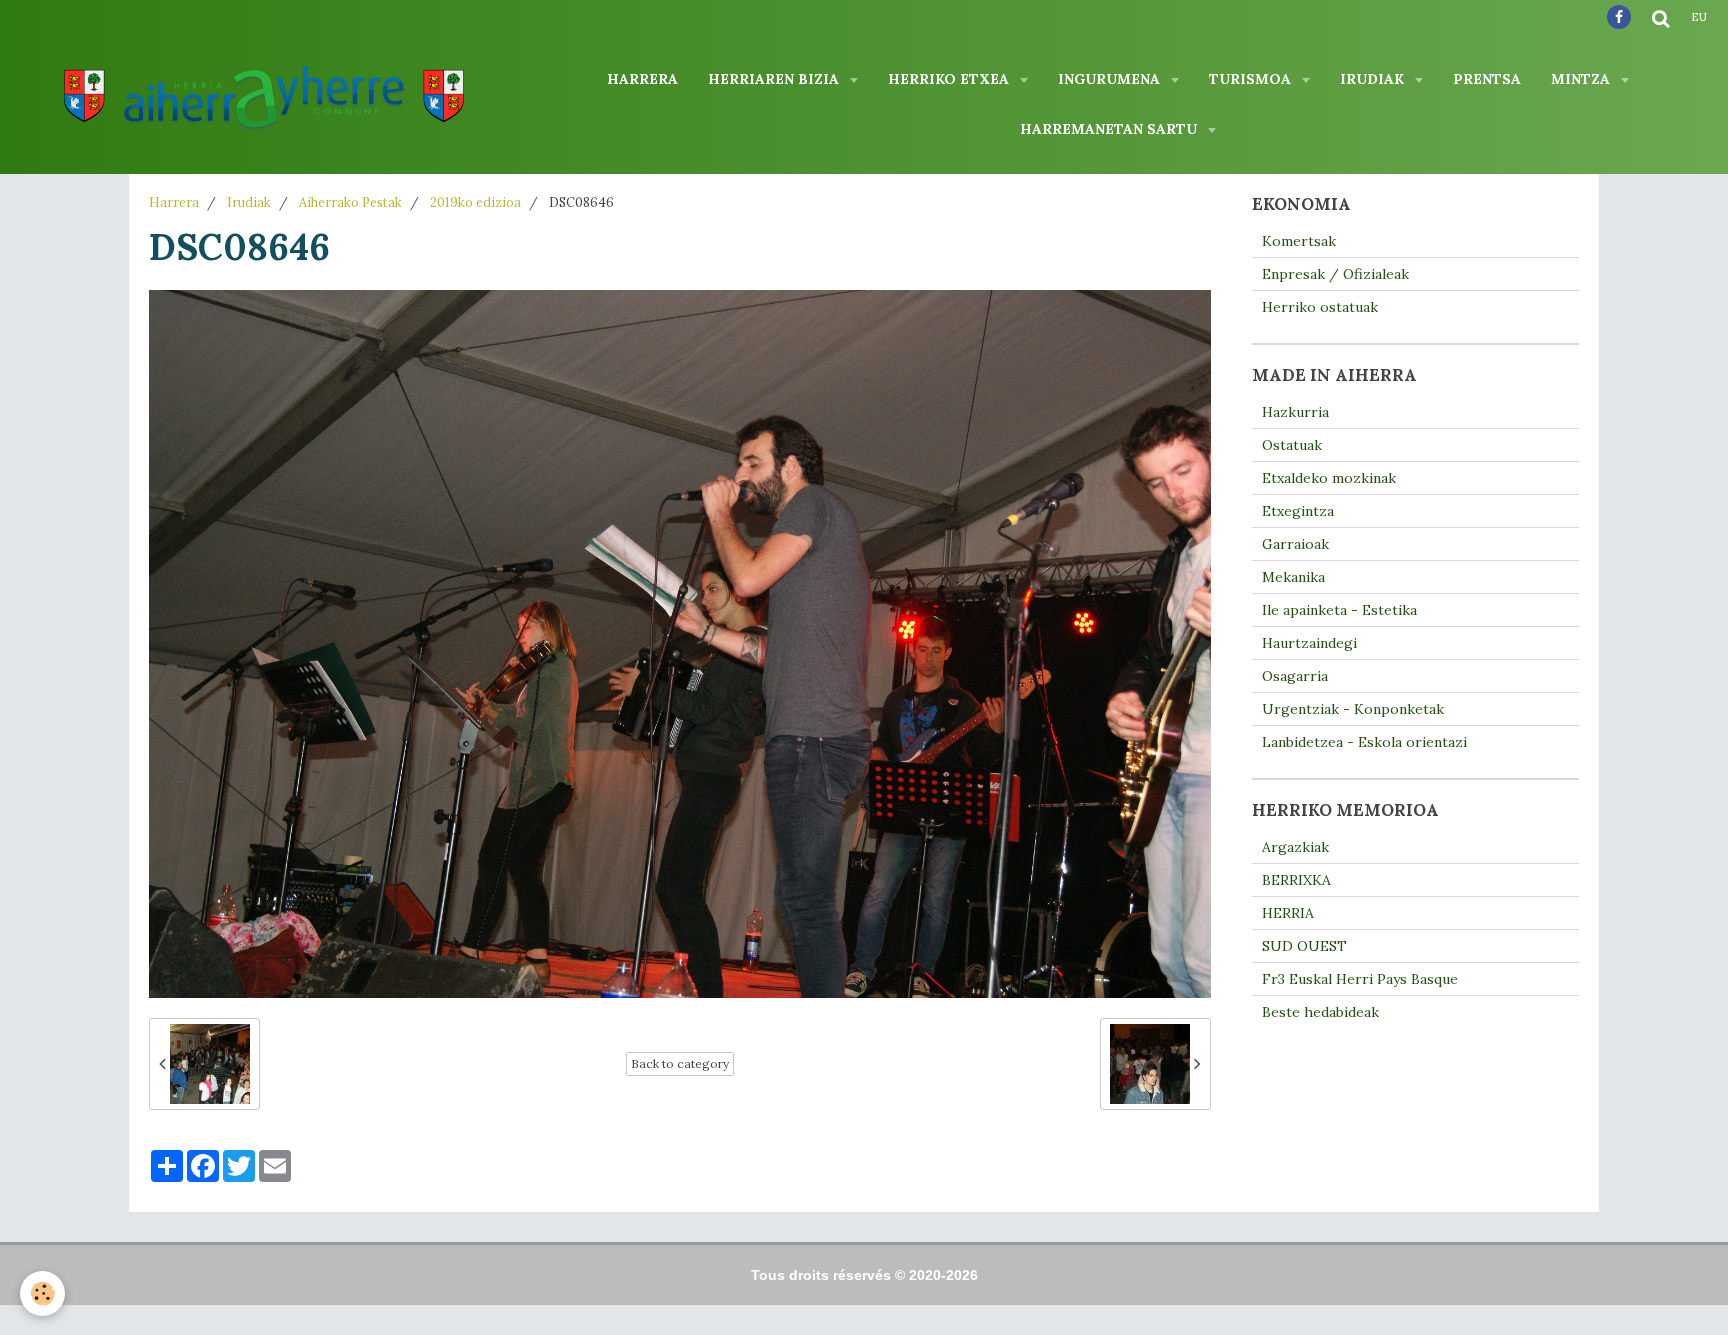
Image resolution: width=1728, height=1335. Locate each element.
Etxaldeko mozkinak (1329, 478)
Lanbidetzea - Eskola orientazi (1364, 742)
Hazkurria (1295, 412)
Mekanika (1293, 577)
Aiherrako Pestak (350, 202)
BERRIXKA (1296, 880)
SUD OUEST (1304, 946)
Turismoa (1252, 79)
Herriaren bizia (775, 79)
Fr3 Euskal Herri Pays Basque (1360, 979)
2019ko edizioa (475, 202)
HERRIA (1288, 913)
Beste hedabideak (1320, 1012)
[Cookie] (42, 1293)
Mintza (1582, 79)
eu (1699, 17)
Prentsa (1487, 79)
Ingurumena (1111, 79)
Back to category (680, 1063)
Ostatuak (1292, 445)
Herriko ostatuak (1320, 307)
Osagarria (1295, 676)
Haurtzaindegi (1309, 643)
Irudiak (1374, 79)
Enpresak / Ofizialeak (1335, 274)
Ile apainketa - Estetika (1339, 610)
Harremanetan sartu (1110, 129)
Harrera (642, 79)
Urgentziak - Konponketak (1353, 709)
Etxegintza (1298, 511)
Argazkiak (1295, 847)
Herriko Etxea (950, 79)
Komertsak (1299, 241)
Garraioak (1295, 544)
